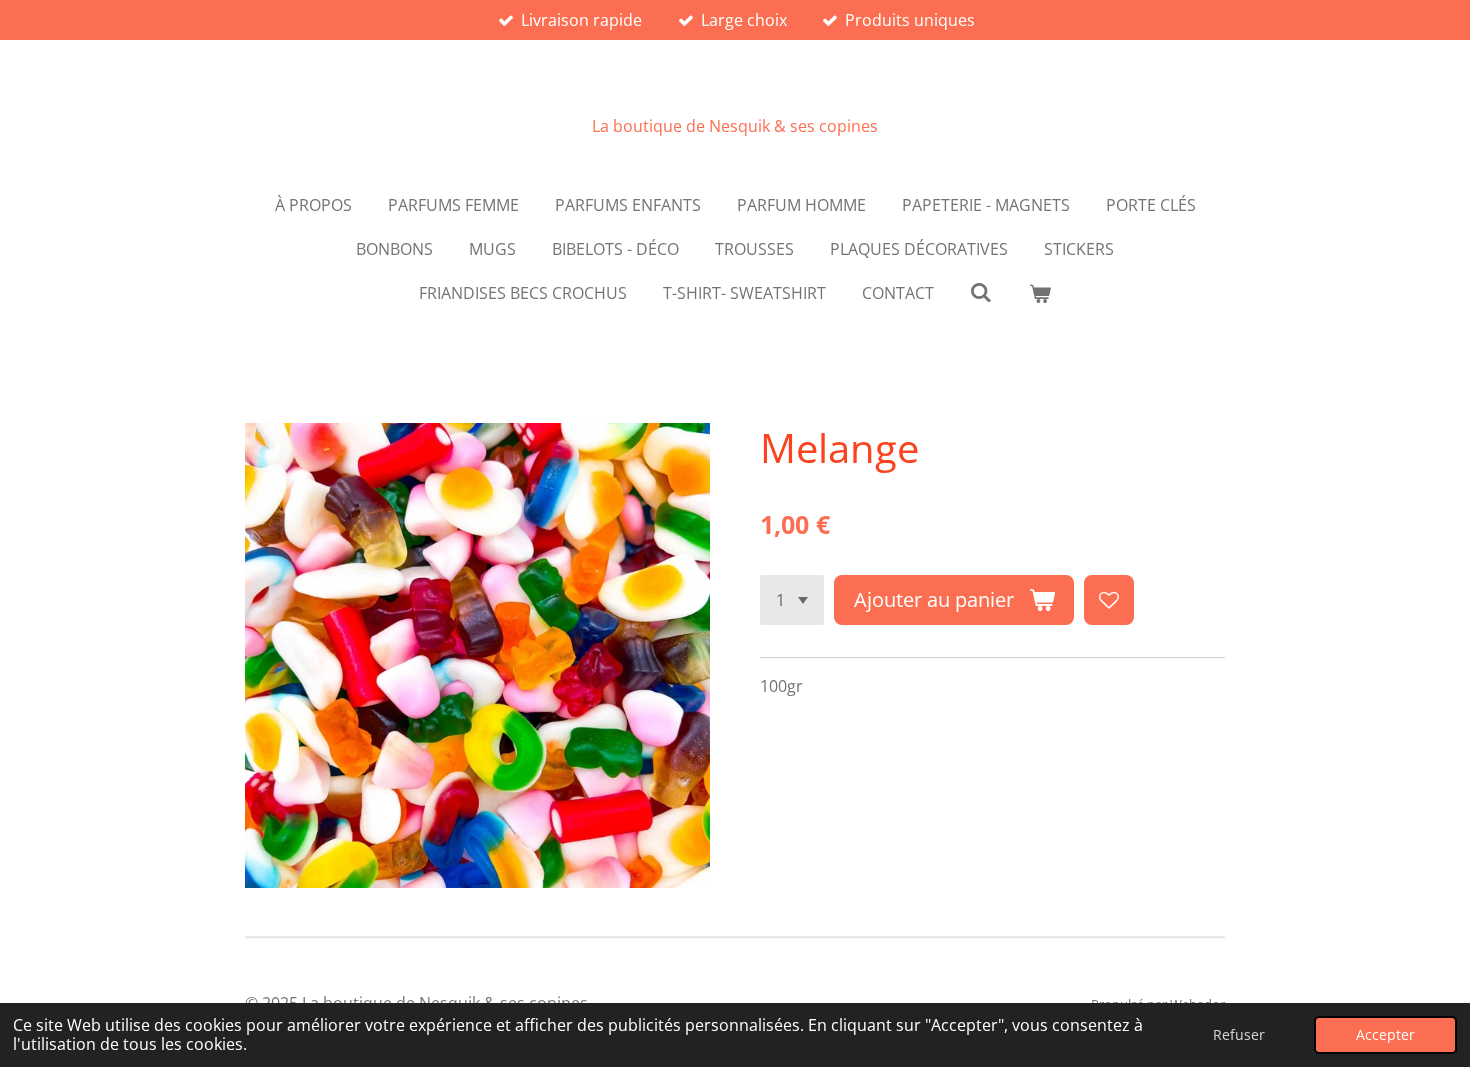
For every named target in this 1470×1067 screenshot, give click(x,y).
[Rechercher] (981, 292)
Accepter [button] (1385, 1034)
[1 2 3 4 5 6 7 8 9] (792, 600)
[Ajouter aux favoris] (1109, 600)
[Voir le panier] (1040, 293)
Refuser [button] (1239, 1034)
